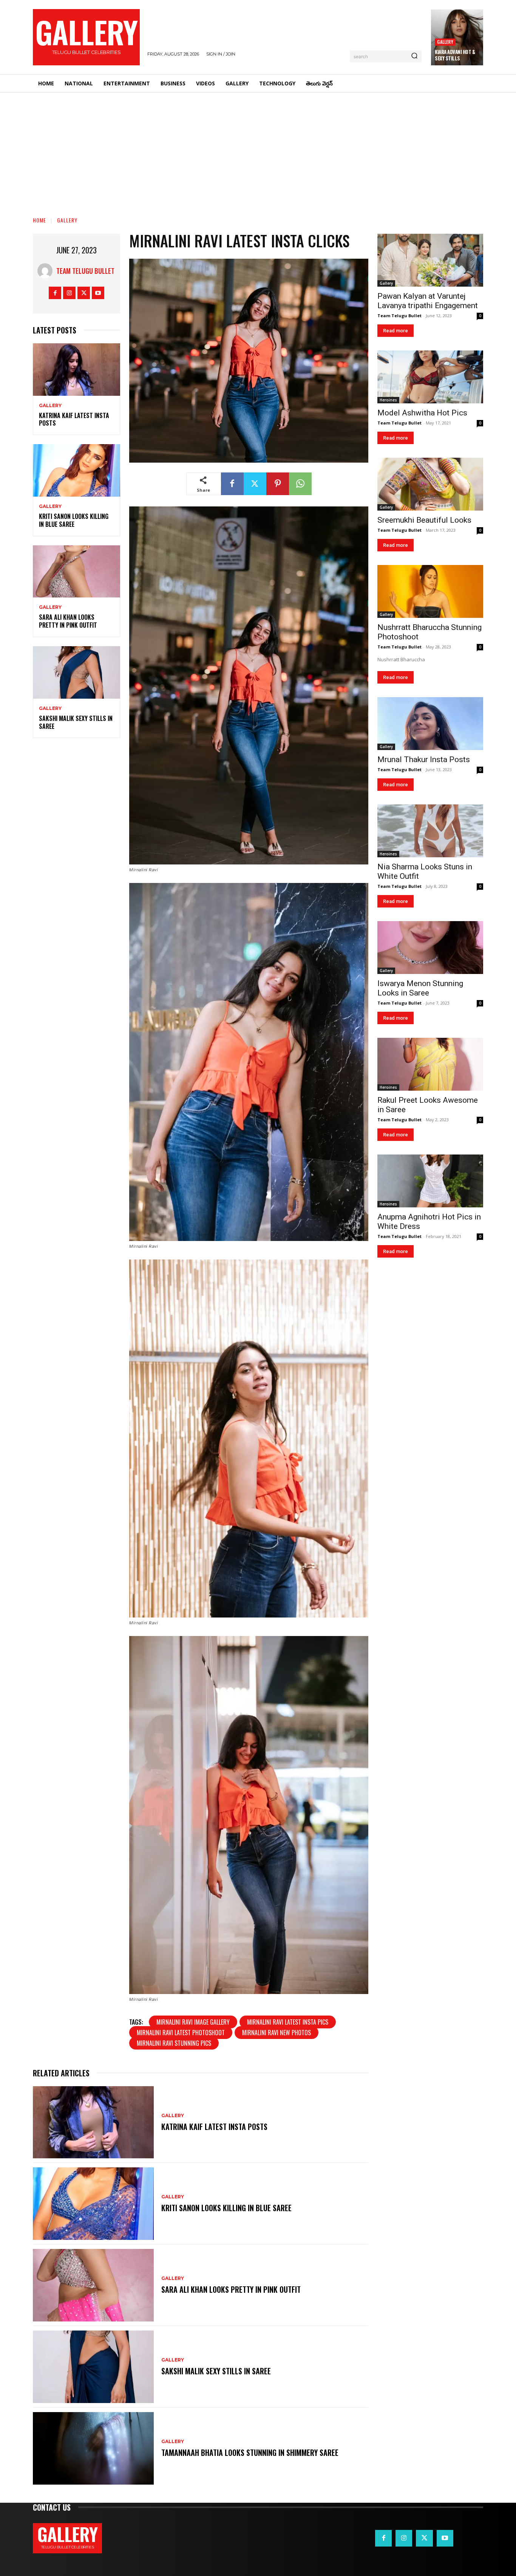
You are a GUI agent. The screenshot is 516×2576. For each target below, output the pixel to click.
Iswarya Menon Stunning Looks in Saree (420, 988)
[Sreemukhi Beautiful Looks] (430, 484)
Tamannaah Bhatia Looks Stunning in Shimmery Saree (250, 2453)
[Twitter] (84, 293)
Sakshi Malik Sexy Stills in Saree (76, 722)
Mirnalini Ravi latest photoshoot (181, 2033)
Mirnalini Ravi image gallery (193, 2022)
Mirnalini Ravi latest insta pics (288, 2022)
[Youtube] (98, 293)
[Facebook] (55, 293)
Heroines (388, 400)
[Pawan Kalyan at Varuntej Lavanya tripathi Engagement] (430, 260)
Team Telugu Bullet (85, 271)
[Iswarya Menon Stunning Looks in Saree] (430, 948)
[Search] (414, 56)
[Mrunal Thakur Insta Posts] (430, 724)
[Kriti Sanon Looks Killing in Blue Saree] (76, 470)
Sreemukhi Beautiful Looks (424, 520)
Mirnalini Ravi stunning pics (174, 2043)
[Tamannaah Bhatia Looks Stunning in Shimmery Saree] (93, 2448)
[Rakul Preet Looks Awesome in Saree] (430, 1064)
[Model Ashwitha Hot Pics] (430, 377)
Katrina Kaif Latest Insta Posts (74, 419)
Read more (395, 331)
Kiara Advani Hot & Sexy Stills (455, 55)
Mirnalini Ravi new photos (277, 2033)
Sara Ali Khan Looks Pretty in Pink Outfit (68, 621)
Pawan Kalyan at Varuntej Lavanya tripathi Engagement (428, 301)
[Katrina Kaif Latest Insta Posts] (76, 370)
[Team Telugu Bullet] (47, 271)
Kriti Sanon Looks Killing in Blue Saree (74, 520)
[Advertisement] (258, 149)
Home (39, 220)
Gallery (445, 42)
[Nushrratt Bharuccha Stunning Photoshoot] (430, 591)
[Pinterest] (278, 484)
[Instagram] (69, 293)
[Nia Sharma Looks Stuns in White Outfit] (430, 831)
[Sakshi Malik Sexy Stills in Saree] (76, 672)
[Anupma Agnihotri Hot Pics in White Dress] (430, 1181)
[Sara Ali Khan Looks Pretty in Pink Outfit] (76, 572)
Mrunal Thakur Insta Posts (424, 759)
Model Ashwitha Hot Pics (422, 413)
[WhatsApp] (300, 484)
